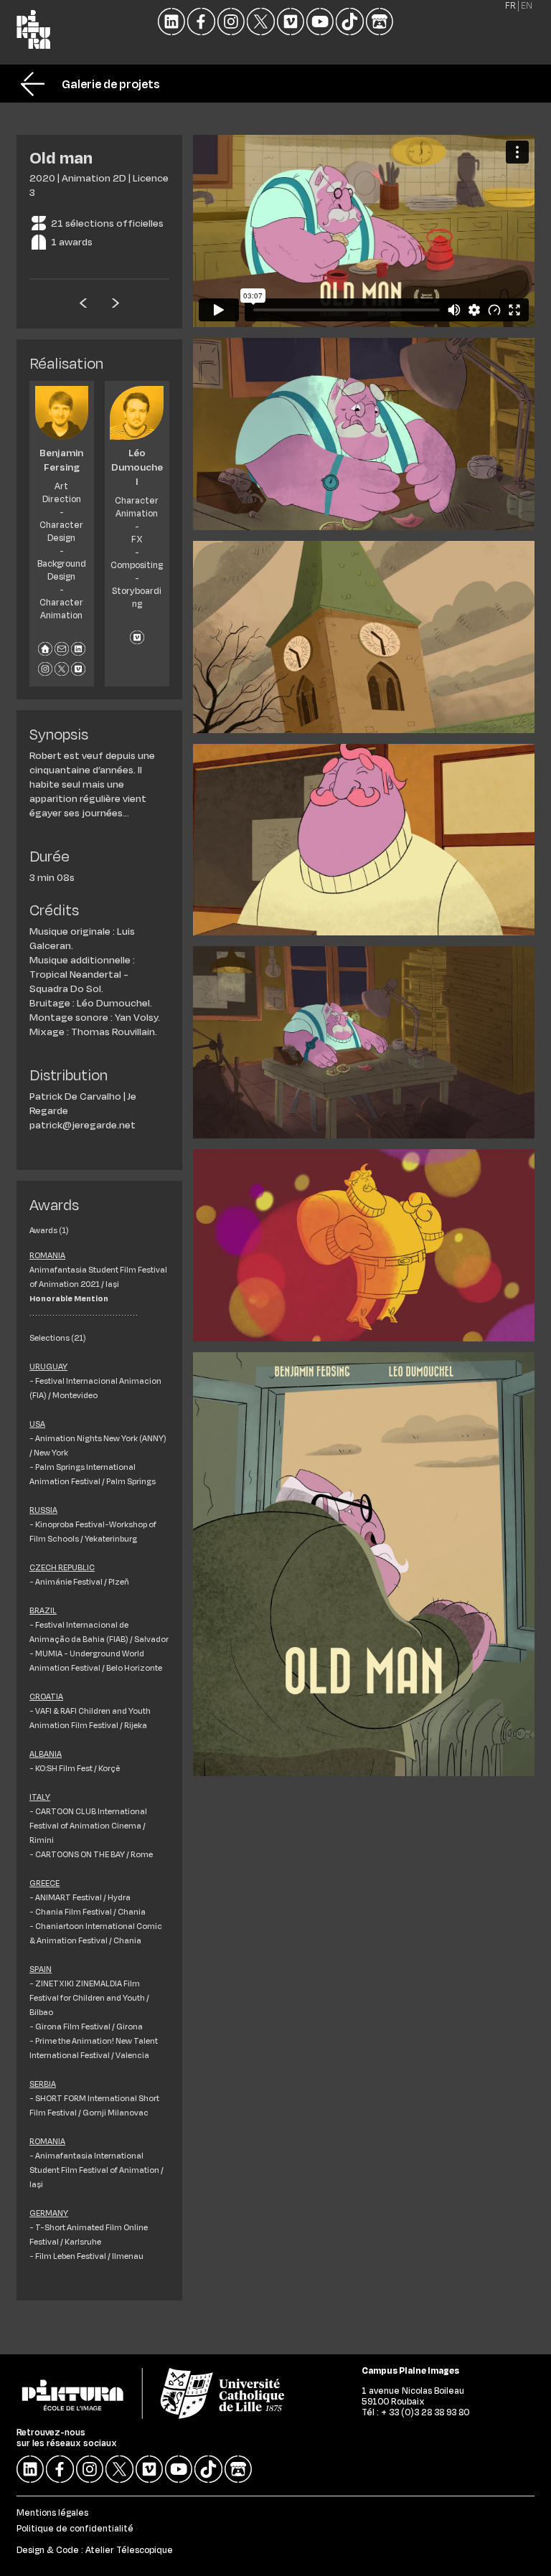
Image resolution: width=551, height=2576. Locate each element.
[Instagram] (231, 22)
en (527, 6)
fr (510, 6)
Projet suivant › (116, 301)
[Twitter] (260, 22)
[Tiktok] (349, 22)
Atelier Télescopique (129, 2549)
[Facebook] (201, 22)
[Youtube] (320, 22)
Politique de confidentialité (75, 2528)
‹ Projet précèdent (83, 301)
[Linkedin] (171, 22)
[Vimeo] (291, 22)
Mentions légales (52, 2512)
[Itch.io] (380, 22)
